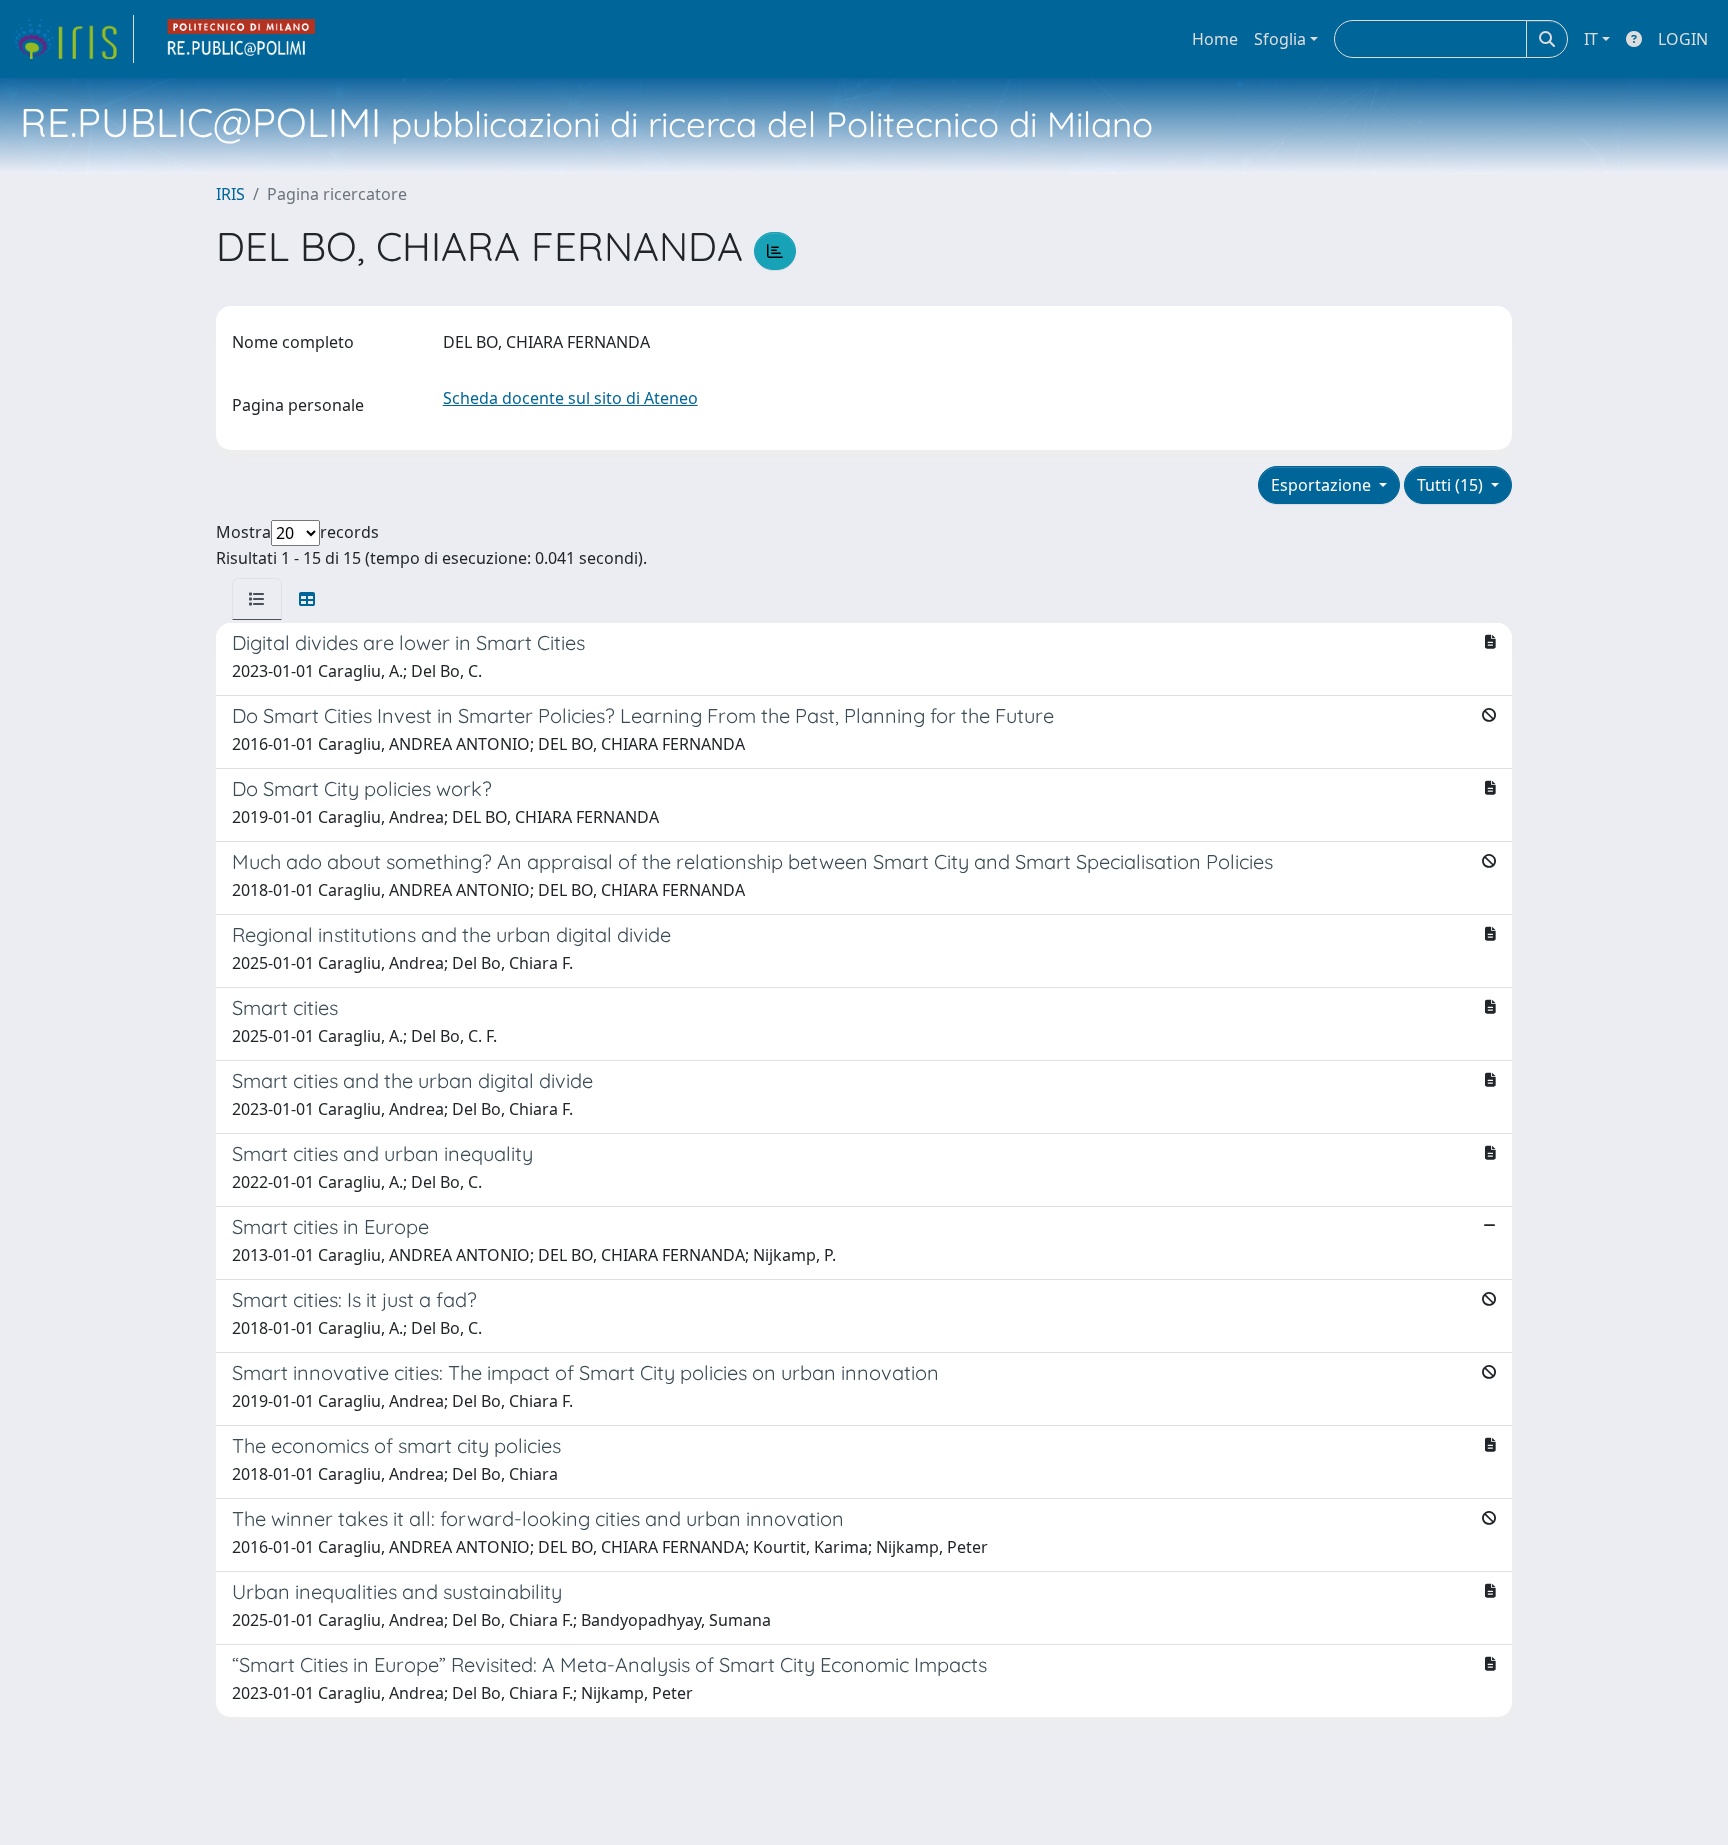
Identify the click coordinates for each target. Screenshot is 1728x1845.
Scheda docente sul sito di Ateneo (570, 398)
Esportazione (1323, 485)
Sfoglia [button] (1280, 39)
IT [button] (1591, 39)
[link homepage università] (242, 39)
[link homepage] (73, 39)
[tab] (257, 599)
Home (1215, 39)
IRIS (230, 194)
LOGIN (1683, 39)
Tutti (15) (1452, 485)
